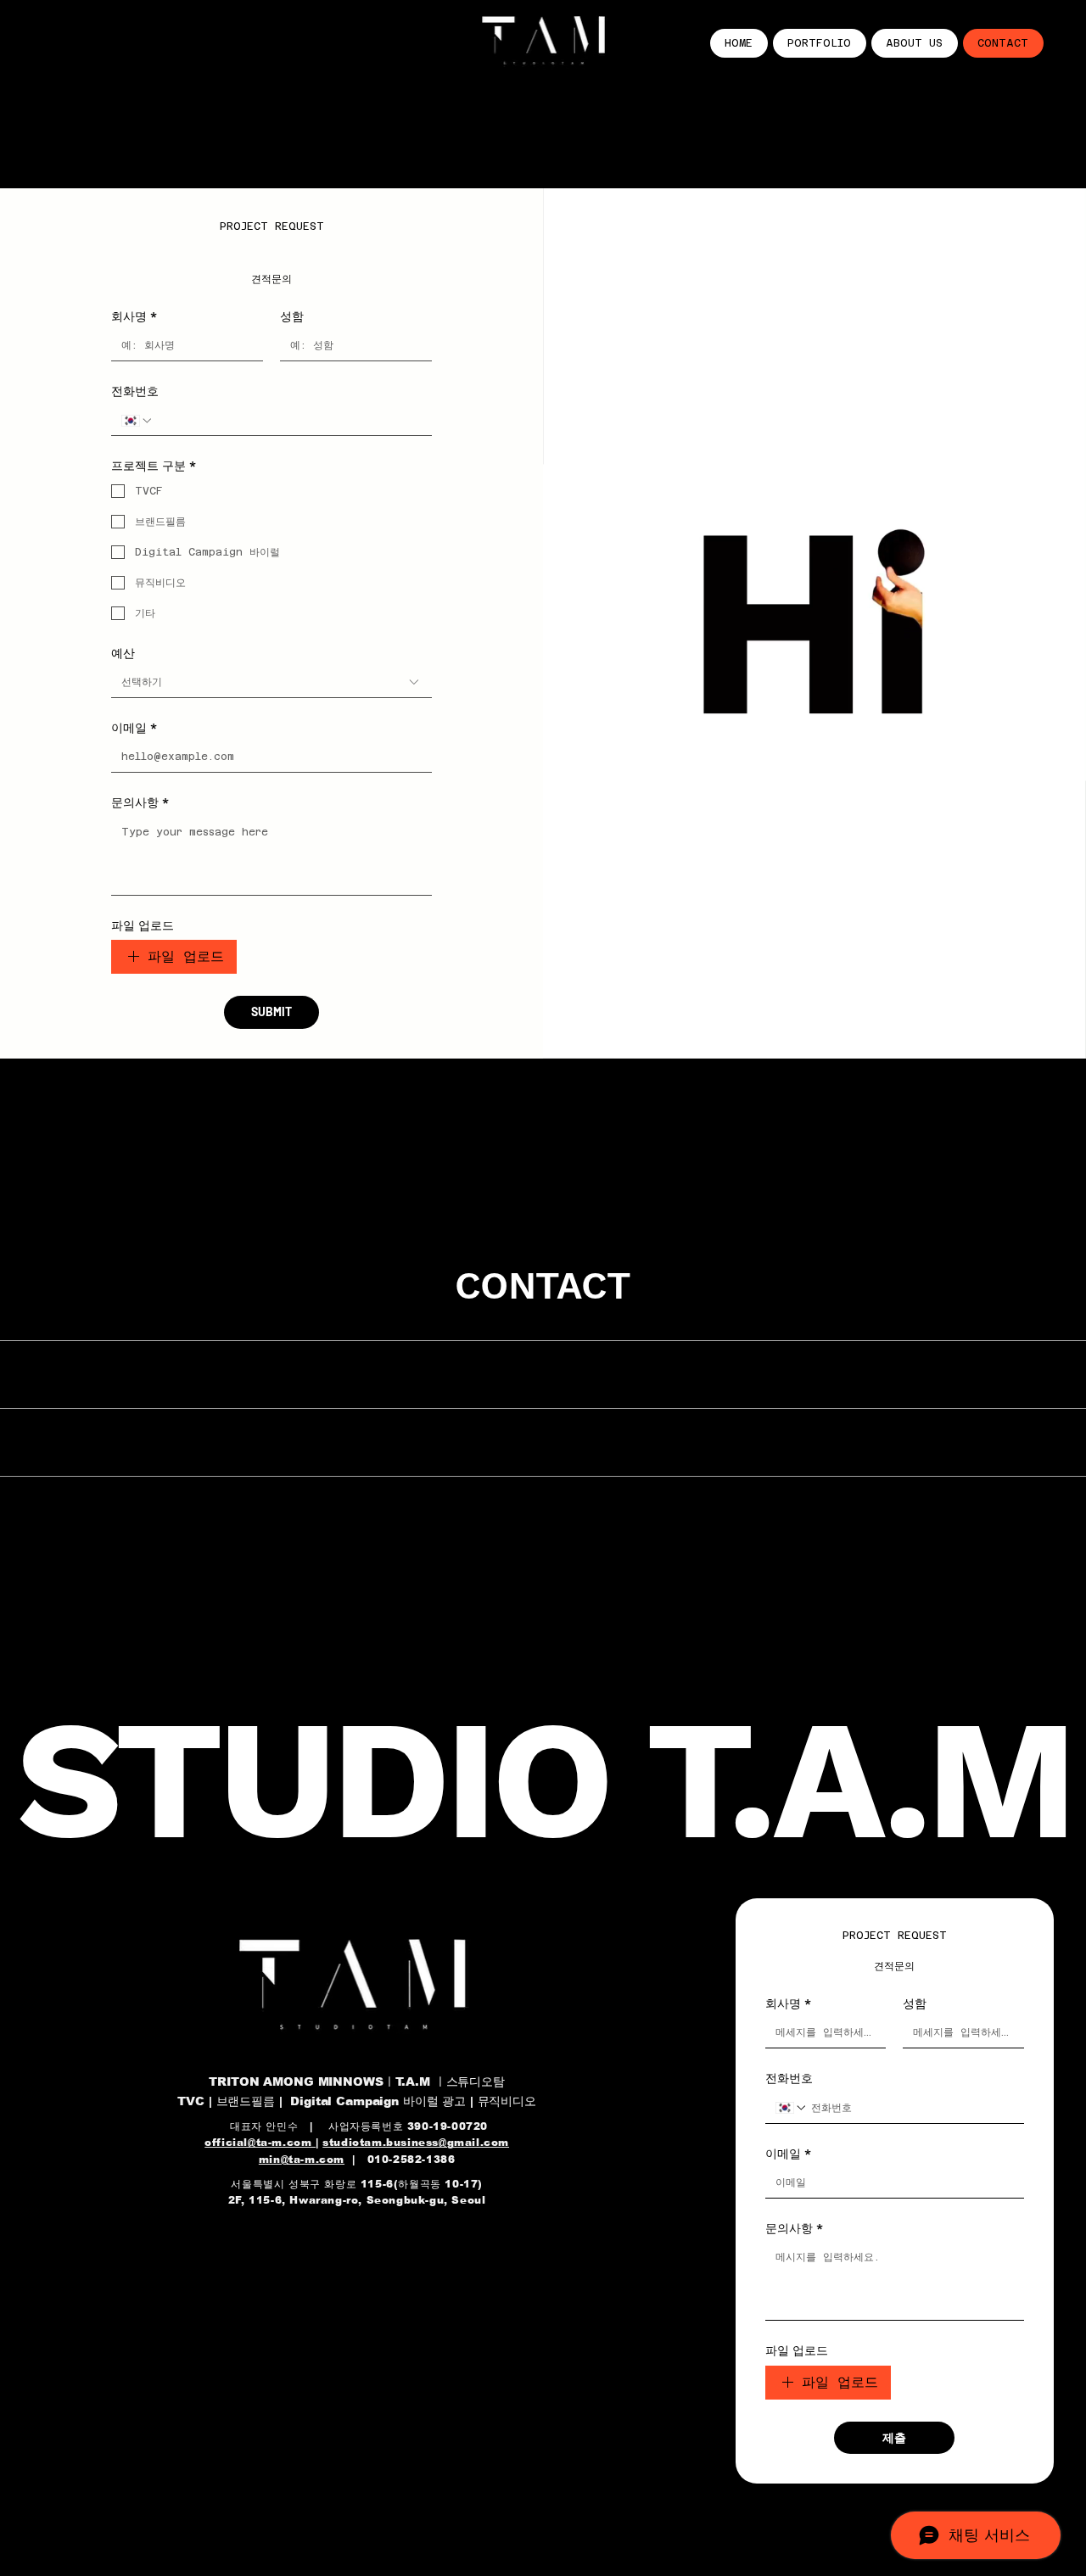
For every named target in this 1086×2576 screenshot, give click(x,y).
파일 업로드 (143, 925)
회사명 (134, 316)
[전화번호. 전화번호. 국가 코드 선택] (137, 421)
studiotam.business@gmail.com (416, 2143)
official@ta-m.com (260, 2143)
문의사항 (140, 802)
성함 (292, 316)
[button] (1056, 1038)
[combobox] (271, 683)
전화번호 (135, 391)
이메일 (134, 728)
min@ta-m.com (302, 2160)
